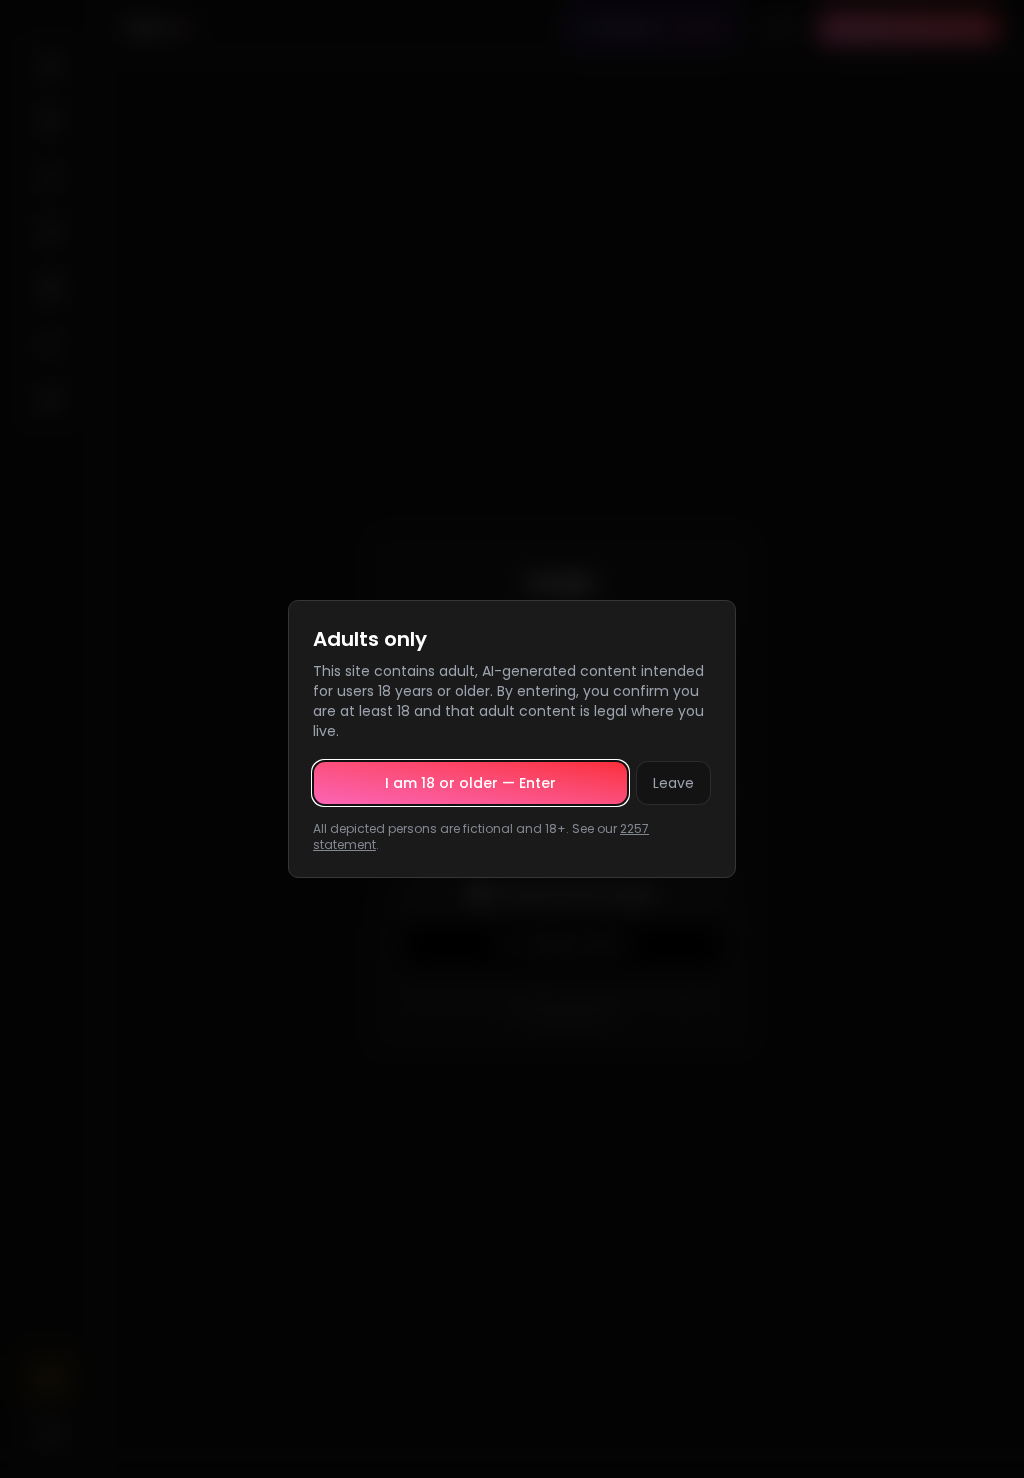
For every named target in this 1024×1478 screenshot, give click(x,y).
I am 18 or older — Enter (470, 783)
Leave (673, 783)
